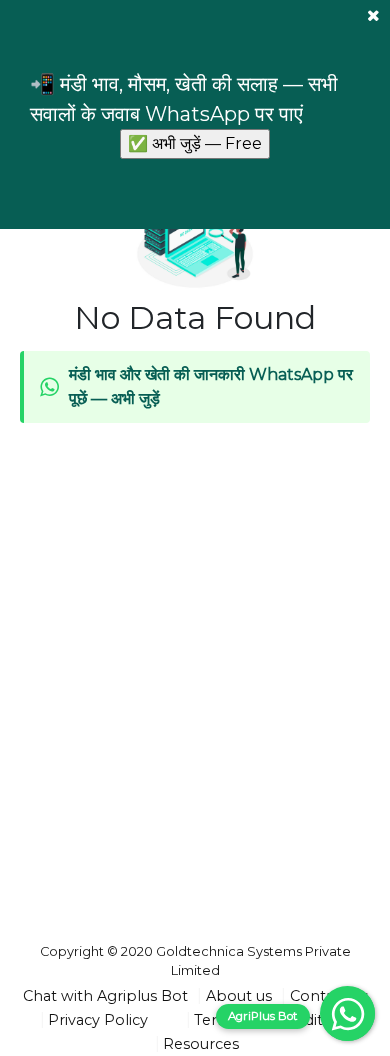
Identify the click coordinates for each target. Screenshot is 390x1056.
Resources (201, 1044)
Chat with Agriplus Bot (105, 996)
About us (239, 996)
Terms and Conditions (273, 1020)
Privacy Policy (98, 1020)
